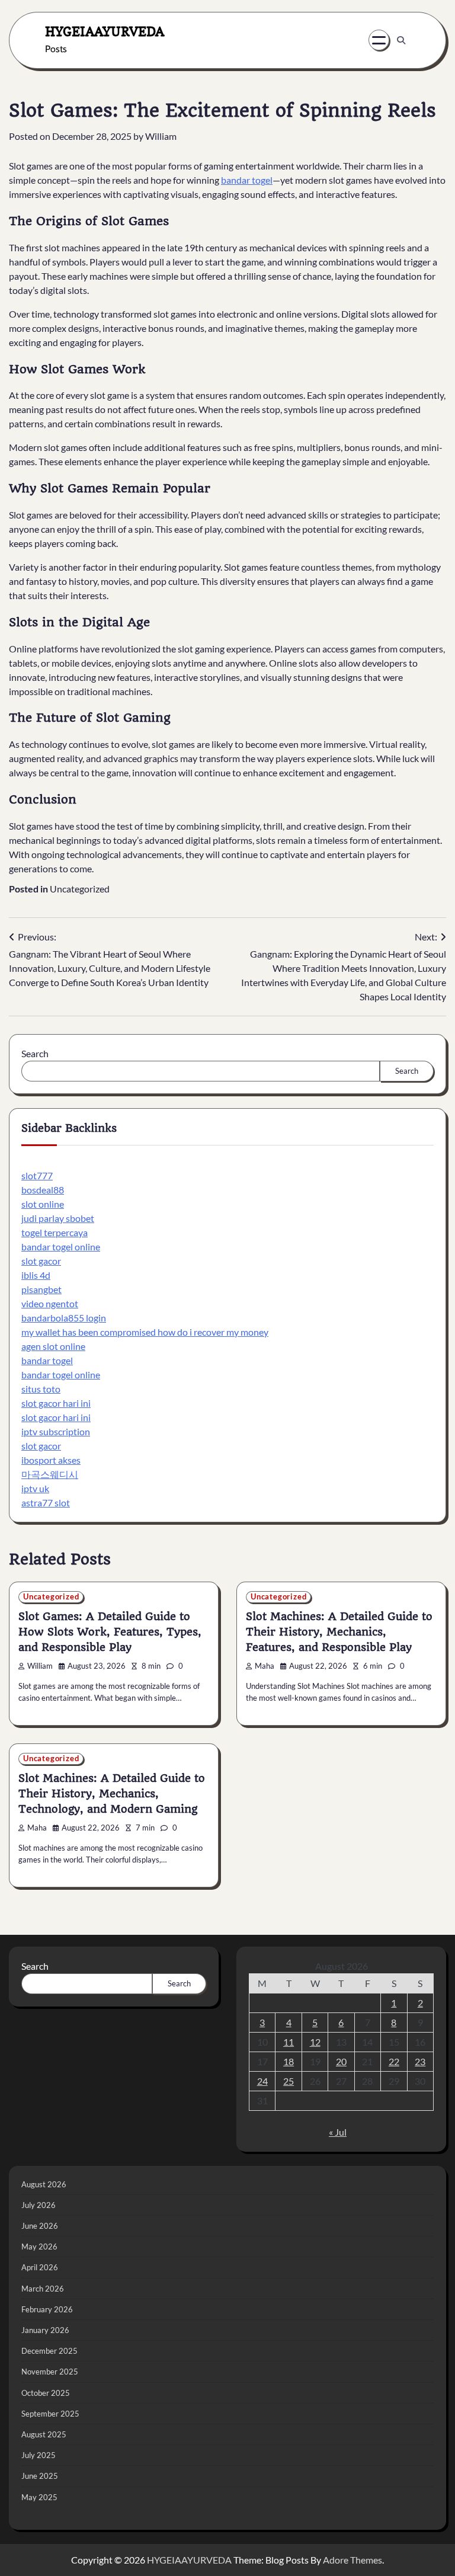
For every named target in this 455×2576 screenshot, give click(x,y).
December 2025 (49, 2351)
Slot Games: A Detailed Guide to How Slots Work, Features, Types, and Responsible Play (110, 1632)
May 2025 (39, 2497)
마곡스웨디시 (50, 1474)
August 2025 (44, 2434)
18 (289, 2061)
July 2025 (39, 2455)
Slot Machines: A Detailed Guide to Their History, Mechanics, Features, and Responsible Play (339, 1632)
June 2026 (40, 2226)
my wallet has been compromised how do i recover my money (145, 1332)
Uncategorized (80, 889)
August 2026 (44, 2184)
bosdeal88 (43, 1190)
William (161, 136)
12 (315, 2042)
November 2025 (50, 2372)
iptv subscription (56, 1431)
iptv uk (35, 1488)
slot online (43, 1204)
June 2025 (40, 2476)
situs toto (41, 1389)
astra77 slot (46, 1503)
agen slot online (53, 1346)
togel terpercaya (55, 1232)
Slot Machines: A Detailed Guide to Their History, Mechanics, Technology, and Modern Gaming (112, 1793)
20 (341, 2061)
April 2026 (40, 2267)
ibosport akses (51, 1460)
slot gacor (41, 1261)
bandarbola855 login (64, 1318)
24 (262, 2081)
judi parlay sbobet (58, 1218)
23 (420, 2061)
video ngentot (50, 1303)
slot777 (37, 1175)
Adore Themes (353, 2560)
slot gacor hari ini (56, 1403)
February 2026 (47, 2309)
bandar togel (247, 180)
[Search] (401, 40)
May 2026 (39, 2247)
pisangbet (41, 1289)
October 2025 (46, 2393)
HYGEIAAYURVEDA (105, 31)
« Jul (338, 2132)
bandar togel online (61, 1247)
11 (289, 2042)
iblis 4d (36, 1275)
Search (35, 1053)
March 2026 (43, 2289)
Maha (265, 1666)
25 (289, 2081)
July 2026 (39, 2205)
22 (394, 2061)
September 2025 (50, 2414)
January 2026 (45, 2330)
